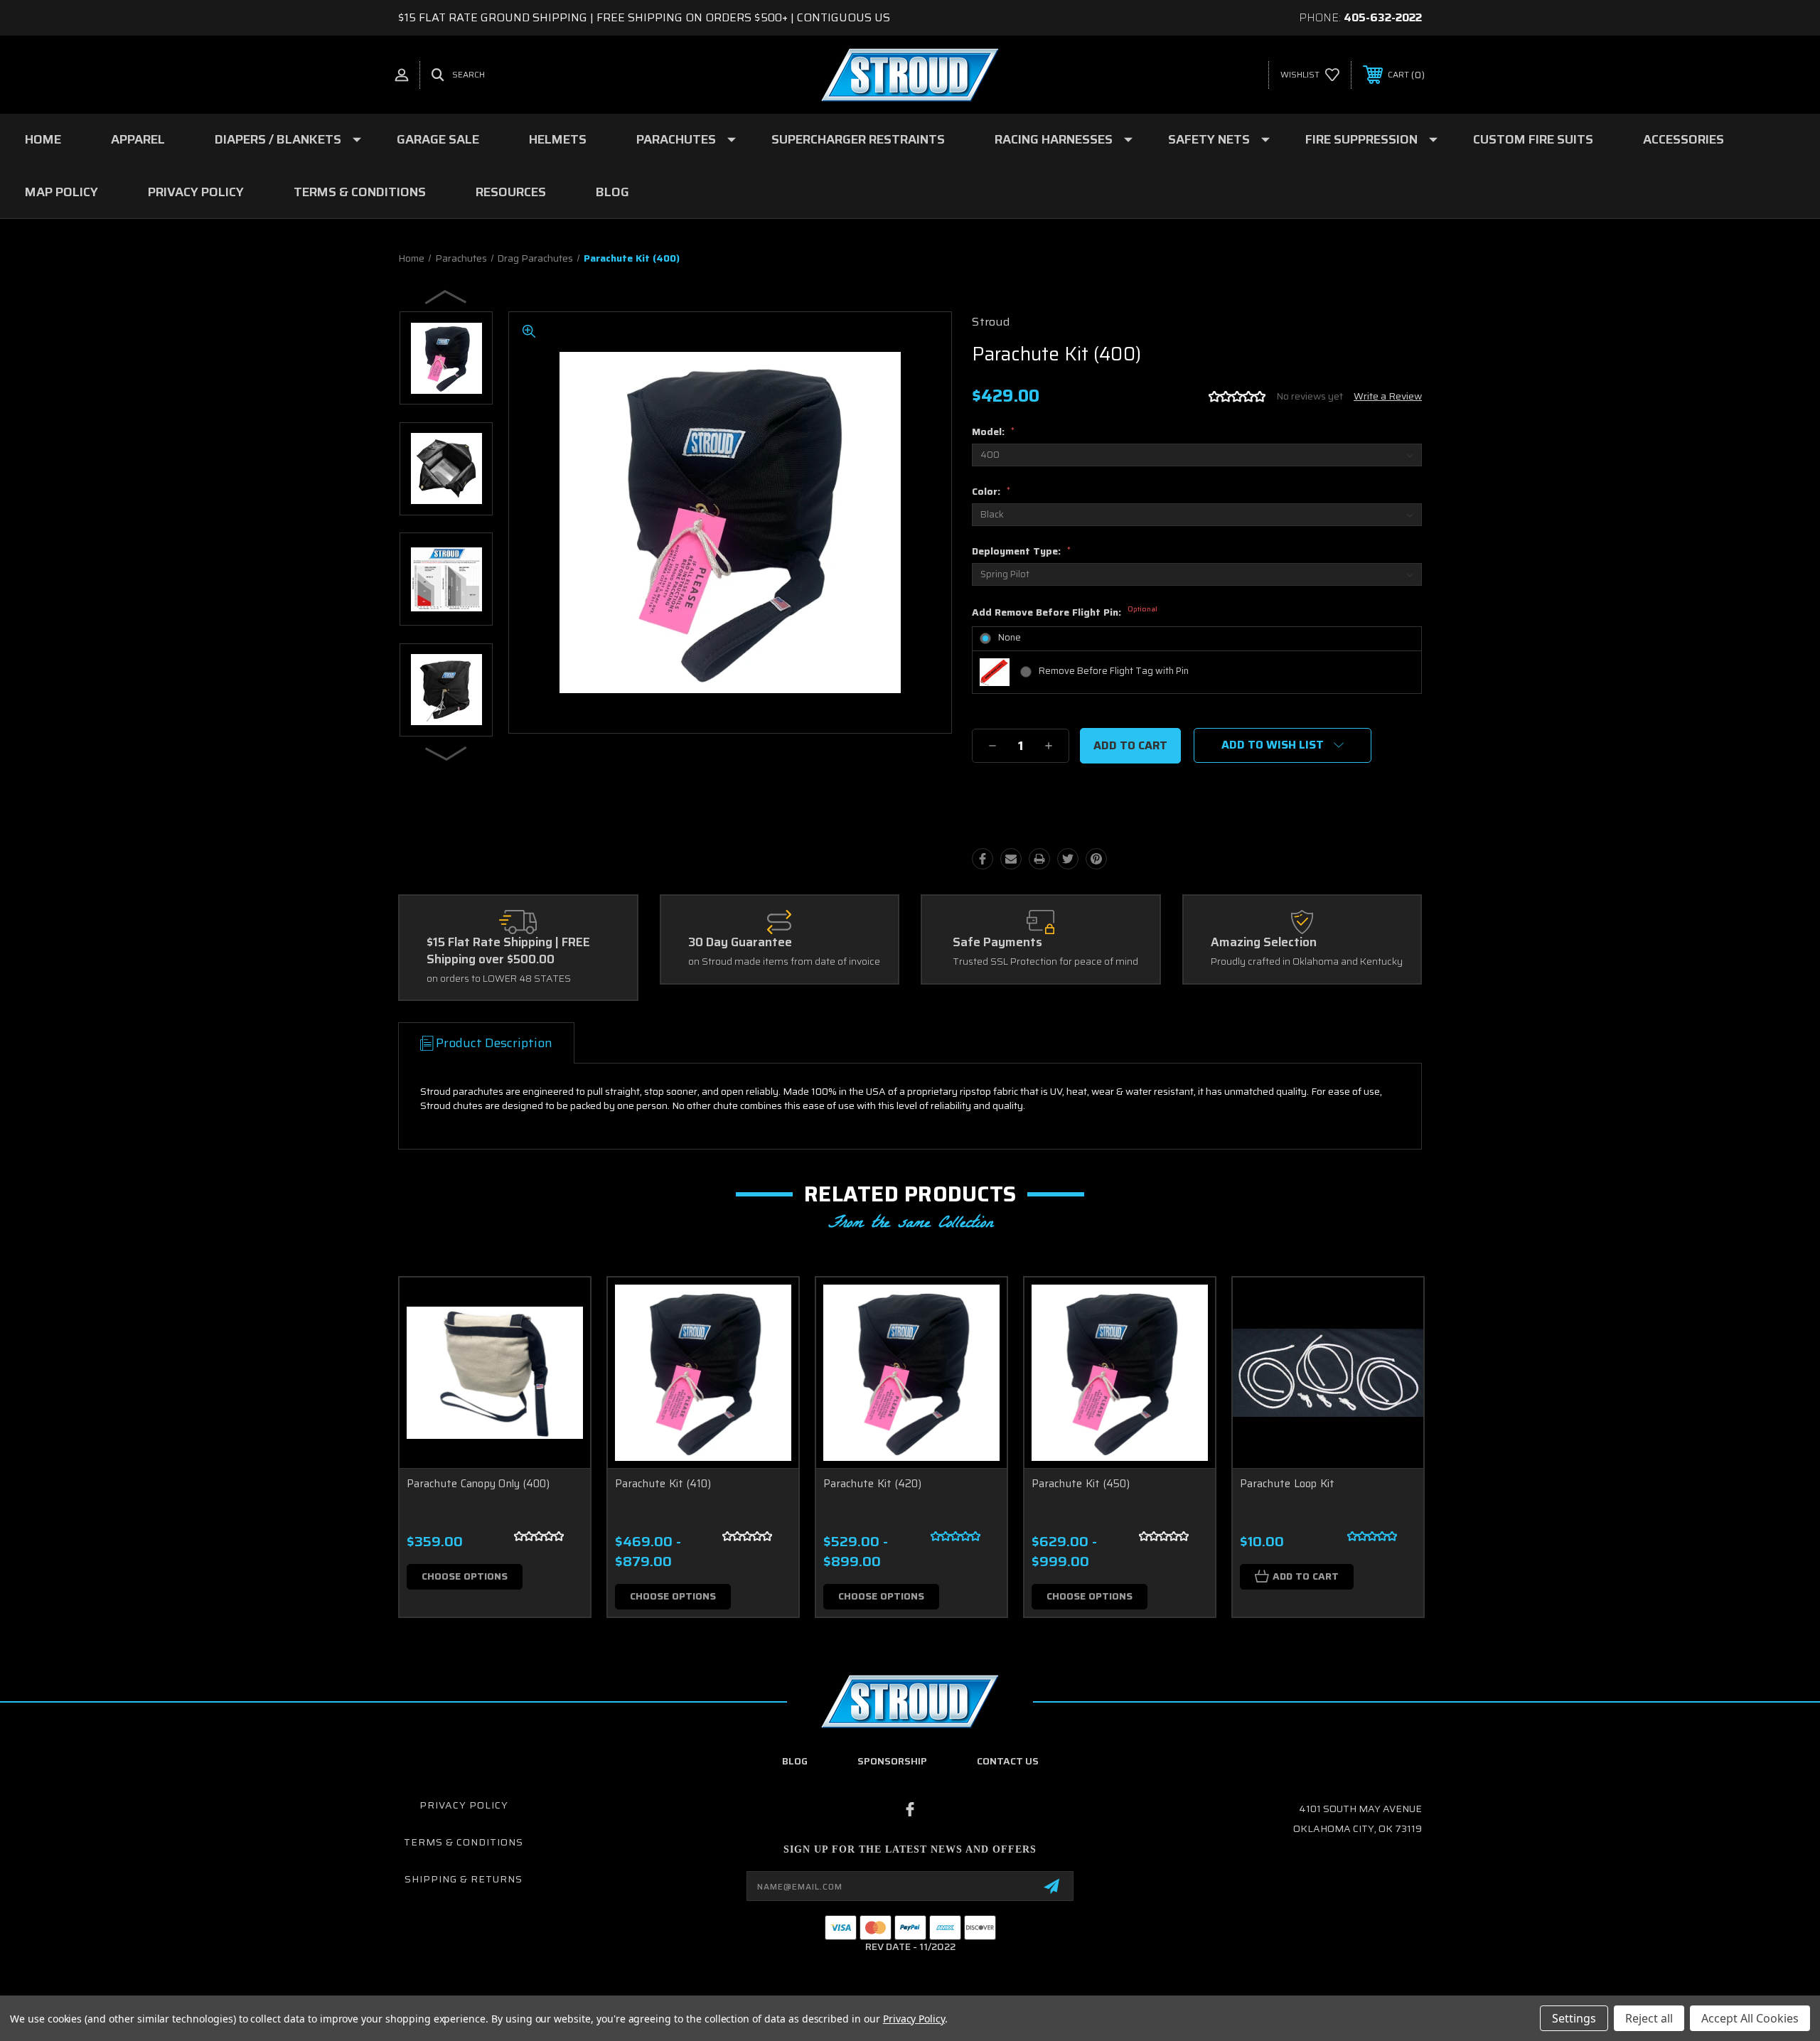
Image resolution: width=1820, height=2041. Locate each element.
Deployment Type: (1021, 551)
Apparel (138, 139)
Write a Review (1388, 396)
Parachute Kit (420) (872, 1484)
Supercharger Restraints (858, 139)
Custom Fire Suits (1533, 139)
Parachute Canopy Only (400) (478, 1484)
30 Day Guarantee (740, 943)
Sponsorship (892, 1761)
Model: (993, 432)
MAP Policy (61, 192)
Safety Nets (1209, 139)
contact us (1008, 1761)
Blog (612, 192)
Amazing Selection (1264, 943)
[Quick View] (562, 1306)
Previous (446, 296)
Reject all (1649, 2018)
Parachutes (676, 139)
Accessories (1683, 139)
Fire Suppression (1361, 139)
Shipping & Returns (464, 1879)
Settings (1574, 2018)
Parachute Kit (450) (1081, 1484)
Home (43, 139)
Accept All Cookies (1750, 2018)
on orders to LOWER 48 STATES (499, 979)
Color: (991, 491)
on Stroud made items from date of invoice (784, 962)
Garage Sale (438, 139)
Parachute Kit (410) (663, 1484)
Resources (511, 192)
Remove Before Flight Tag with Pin (1114, 671)
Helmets (558, 139)
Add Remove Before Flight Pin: (1065, 613)
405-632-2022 (1383, 17)
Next (446, 753)
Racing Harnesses (1054, 139)
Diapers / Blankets (278, 139)
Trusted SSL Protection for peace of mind (1045, 962)
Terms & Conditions (360, 192)
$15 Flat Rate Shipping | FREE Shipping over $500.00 (508, 951)
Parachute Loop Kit (1288, 1484)
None (1010, 637)
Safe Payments (997, 943)
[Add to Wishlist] (562, 1343)
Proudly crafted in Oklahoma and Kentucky (1307, 962)
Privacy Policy (196, 192)
